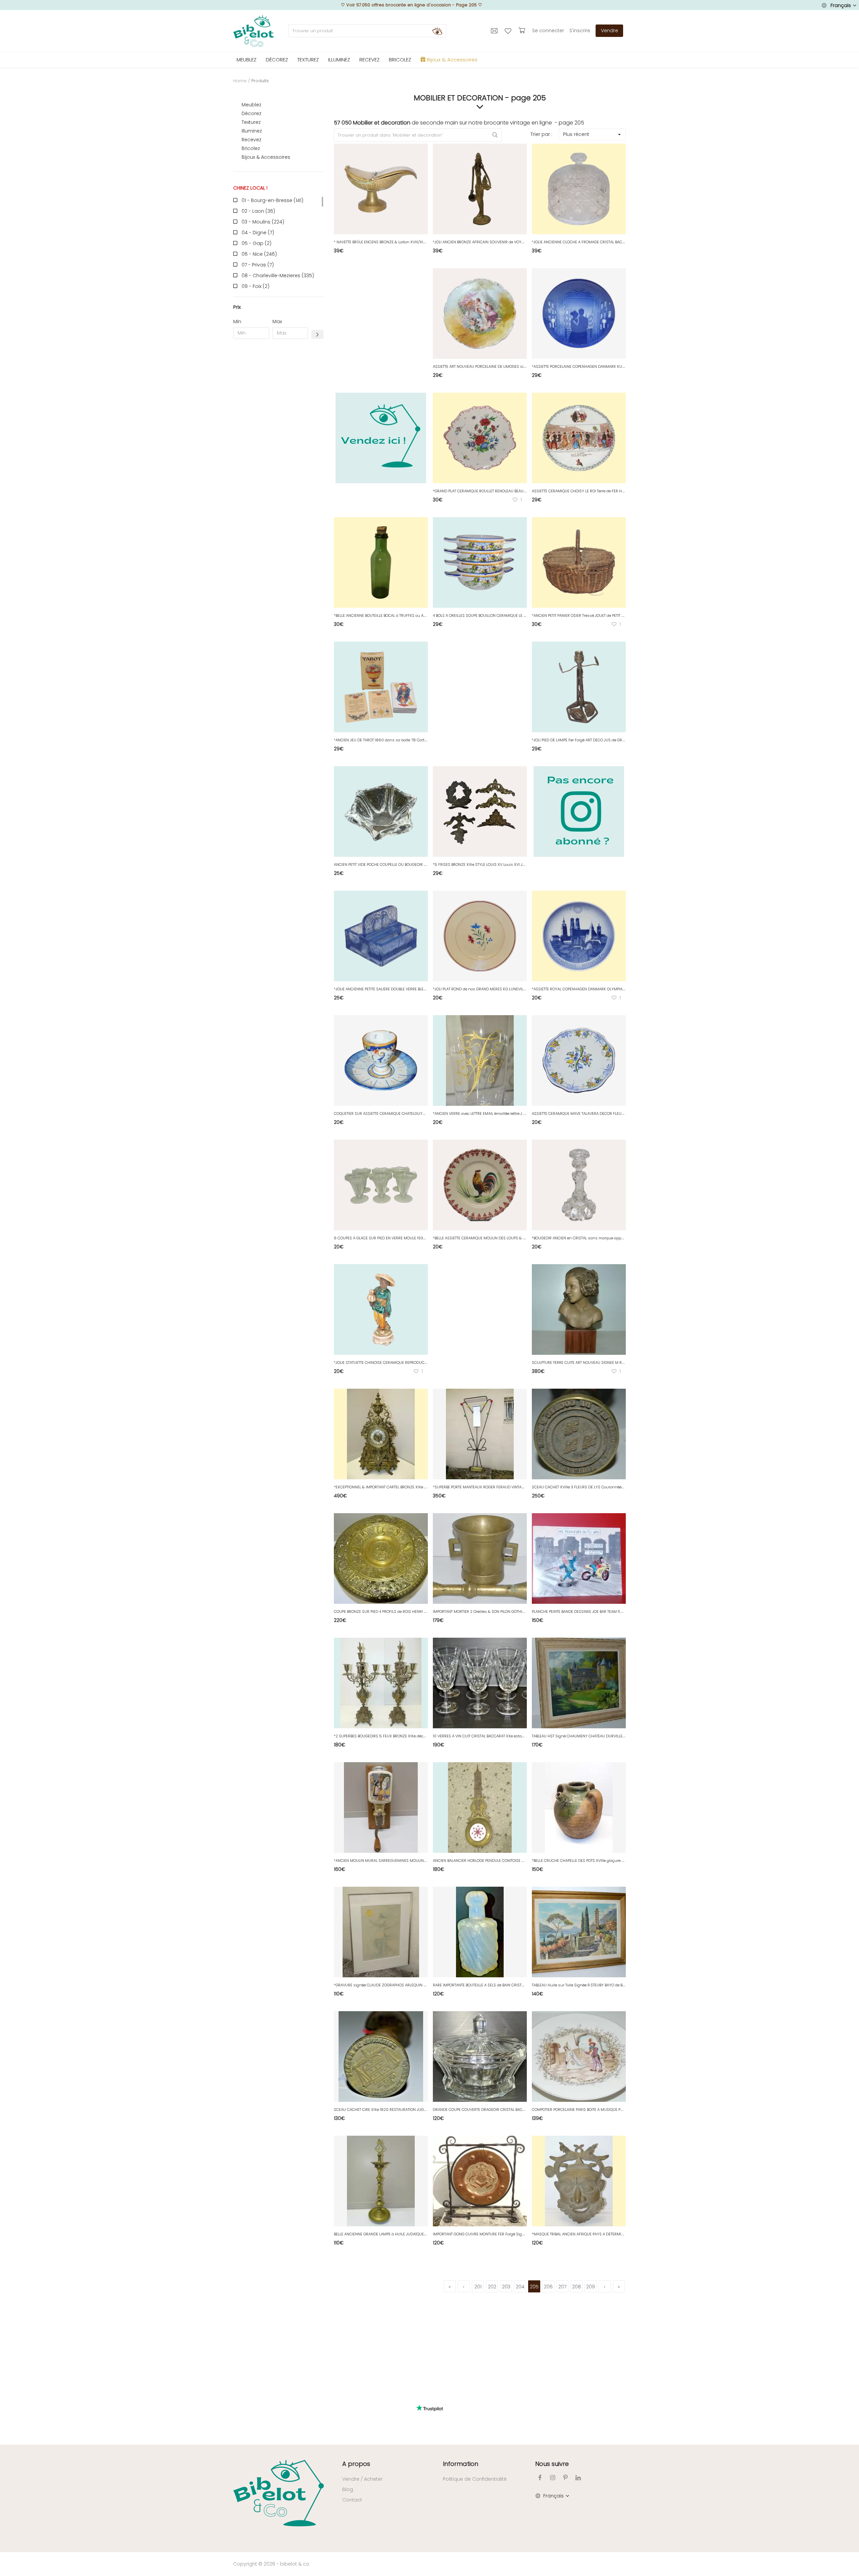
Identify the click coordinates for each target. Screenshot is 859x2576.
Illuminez (252, 131)
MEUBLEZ (246, 60)
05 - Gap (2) (257, 243)
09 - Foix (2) (256, 286)
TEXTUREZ (308, 60)
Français (841, 5)
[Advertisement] (279, 446)
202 (492, 2287)
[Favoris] (509, 31)
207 (562, 2287)
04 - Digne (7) (258, 233)
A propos (356, 2464)
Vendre (610, 31)
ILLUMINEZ (339, 60)
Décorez (251, 113)
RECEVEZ (369, 60)
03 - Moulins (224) (263, 222)
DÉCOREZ (277, 60)
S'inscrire (580, 31)
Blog (348, 2489)
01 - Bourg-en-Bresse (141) (272, 200)
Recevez (251, 140)
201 (478, 2287)
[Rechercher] (437, 31)
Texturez (251, 122)
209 (591, 2287)
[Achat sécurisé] (523, 31)
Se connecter (548, 31)
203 (506, 2287)
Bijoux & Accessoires (266, 157)
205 (534, 2287)
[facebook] (540, 2478)
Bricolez (251, 148)
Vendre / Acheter (362, 2479)
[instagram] (553, 2478)
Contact (352, 2500)
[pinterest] (565, 2478)
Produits (260, 81)
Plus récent (576, 134)
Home (240, 81)
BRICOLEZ (400, 60)
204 (520, 2287)
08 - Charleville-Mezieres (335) (278, 276)
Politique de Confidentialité (475, 2479)
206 (548, 2287)
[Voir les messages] (495, 31)
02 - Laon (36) (258, 211)
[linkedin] (578, 2478)
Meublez (251, 105)
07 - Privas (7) (258, 265)
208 (576, 2287)
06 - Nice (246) (259, 254)
